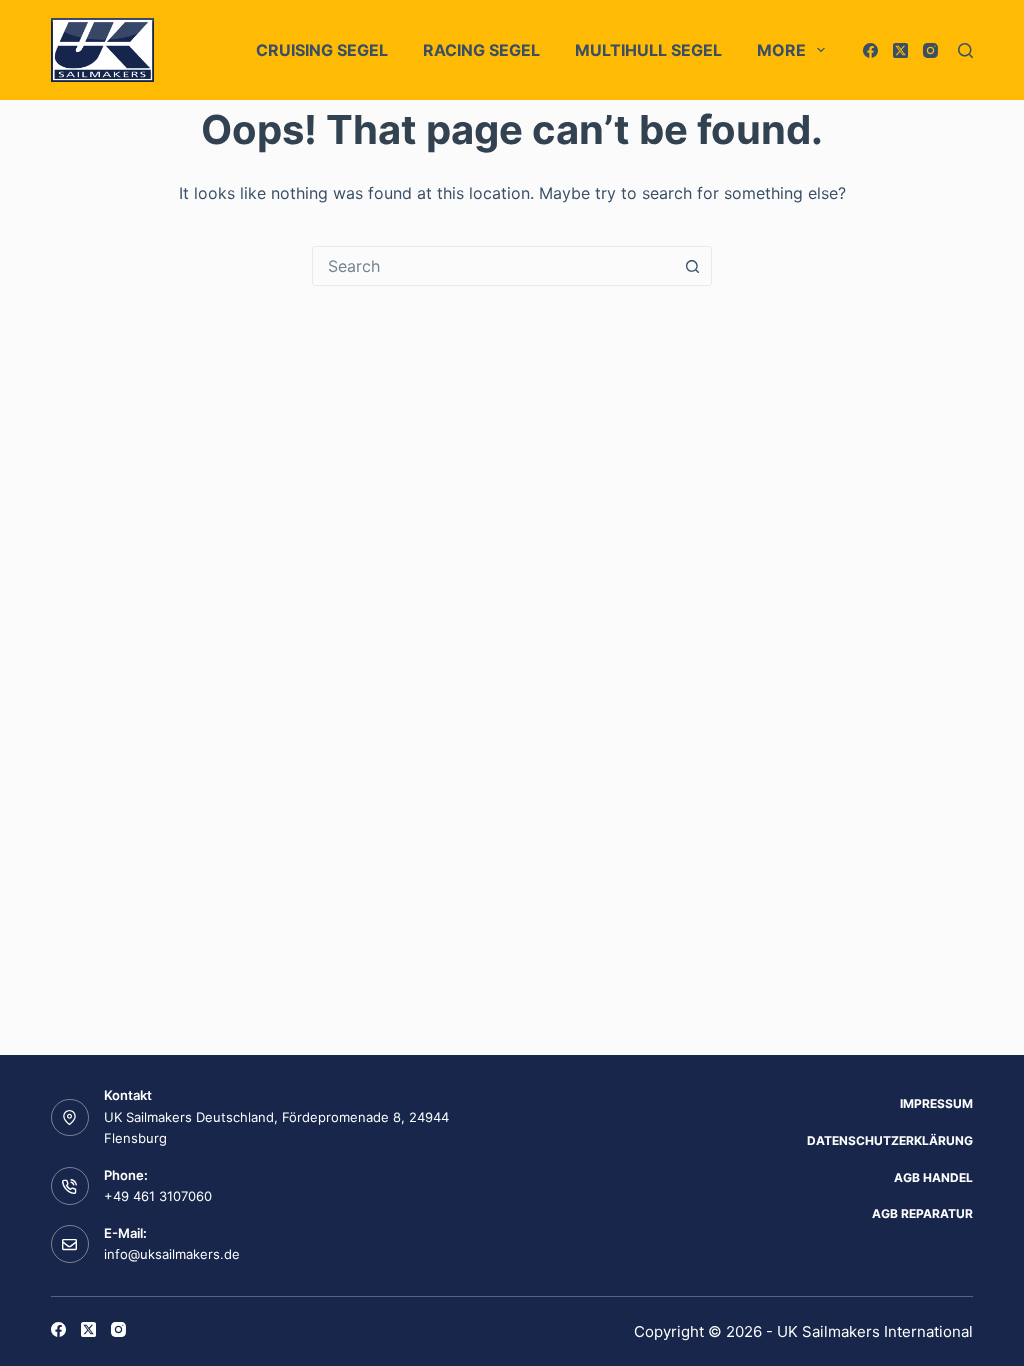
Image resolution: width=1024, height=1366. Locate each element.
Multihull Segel (648, 50)
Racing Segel (481, 50)
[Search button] (692, 266)
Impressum (936, 1103)
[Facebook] (870, 50)
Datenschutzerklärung (890, 1140)
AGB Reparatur (922, 1213)
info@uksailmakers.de (172, 1254)
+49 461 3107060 (158, 1196)
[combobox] (493, 266)
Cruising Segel (322, 50)
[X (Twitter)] (900, 50)
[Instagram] (930, 50)
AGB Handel (933, 1177)
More (781, 50)
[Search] (965, 50)
